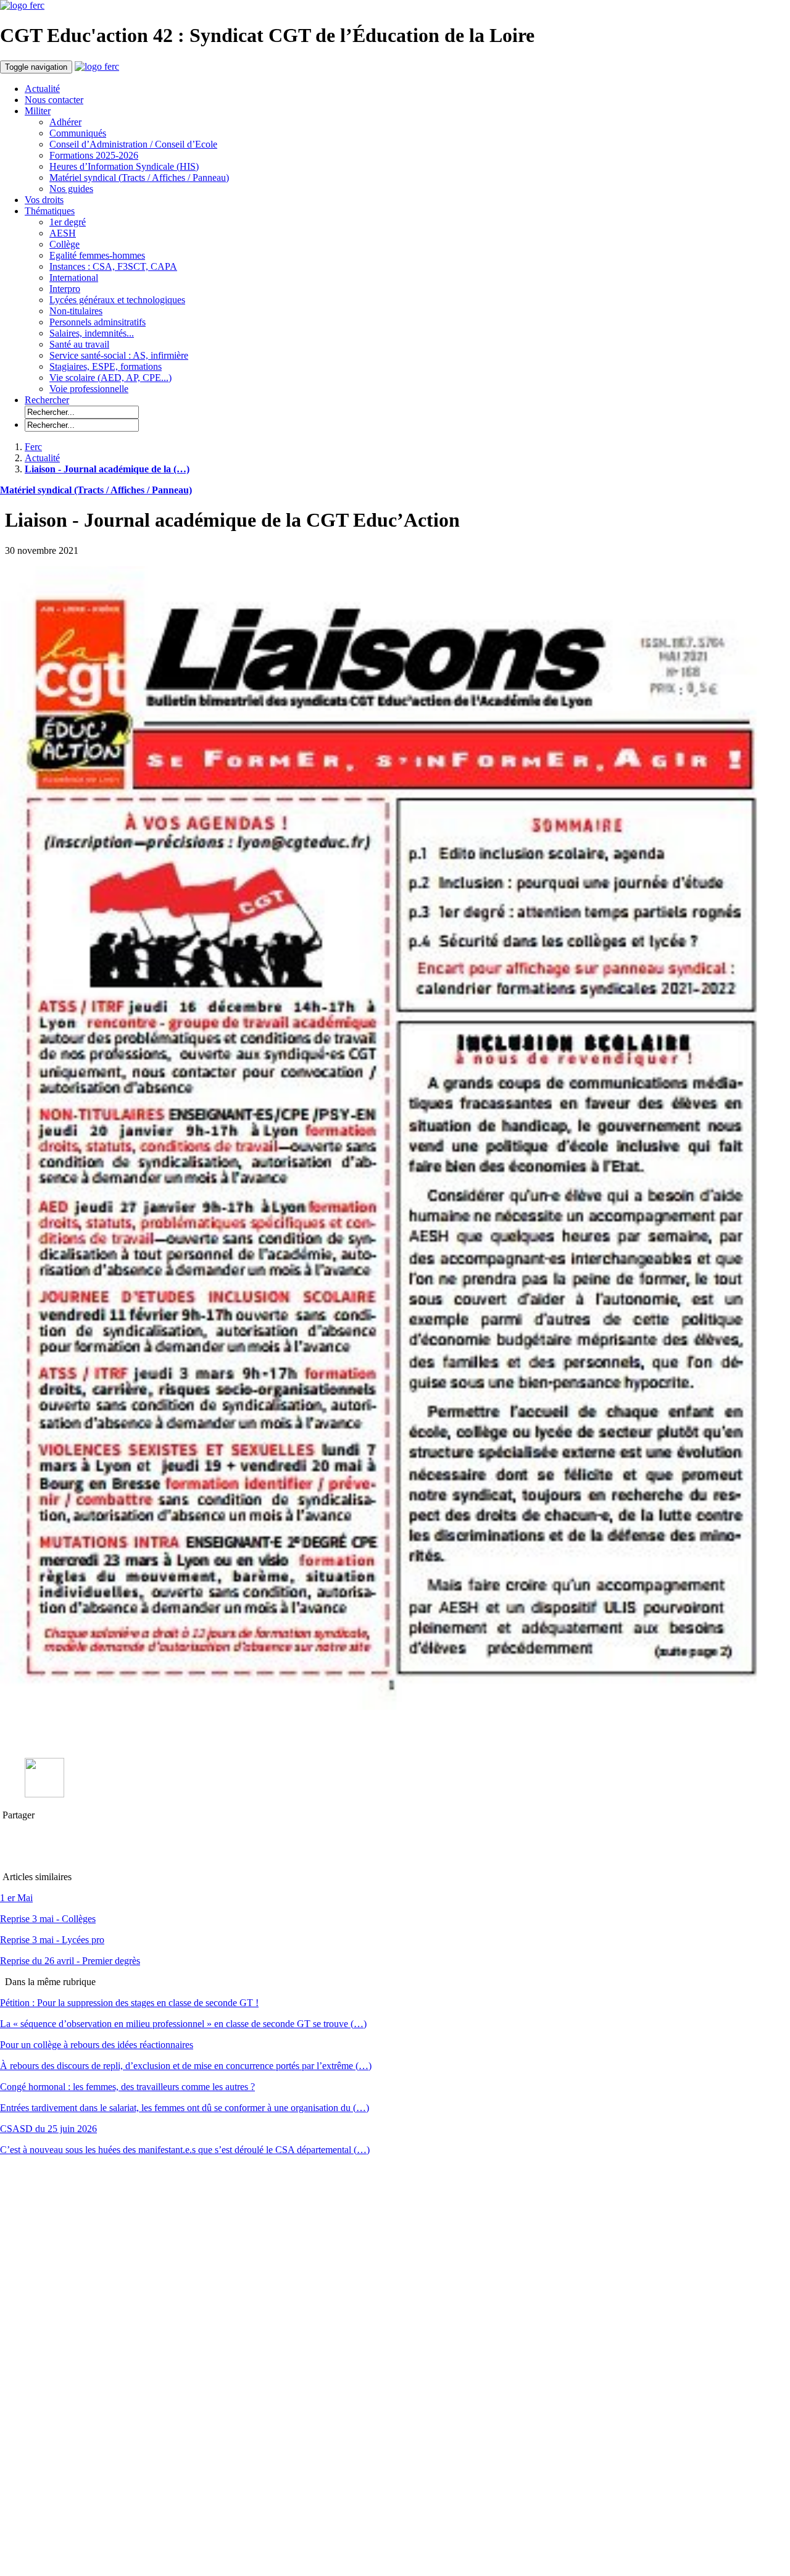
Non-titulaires (76, 311)
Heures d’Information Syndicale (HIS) (124, 166)
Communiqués (78, 133)
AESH (63, 233)
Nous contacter (54, 100)
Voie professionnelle (89, 389)
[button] (47, 400)
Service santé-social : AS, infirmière (119, 355)
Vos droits (44, 200)
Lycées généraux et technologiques (117, 300)
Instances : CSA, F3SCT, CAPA (113, 266)
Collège (64, 244)
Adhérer (65, 122)
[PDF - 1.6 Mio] (44, 1794)
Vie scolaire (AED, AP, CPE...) (110, 378)
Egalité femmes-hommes (97, 255)
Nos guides (71, 189)
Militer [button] (38, 111)
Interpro (65, 289)
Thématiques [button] (50, 211)
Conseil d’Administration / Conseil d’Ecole (133, 144)
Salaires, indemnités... (92, 333)
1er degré (68, 222)
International (74, 278)
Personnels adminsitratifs (98, 322)
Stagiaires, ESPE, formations (106, 366)
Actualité (42, 89)
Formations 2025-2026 (94, 155)
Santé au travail (79, 344)
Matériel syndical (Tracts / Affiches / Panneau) (139, 178)
